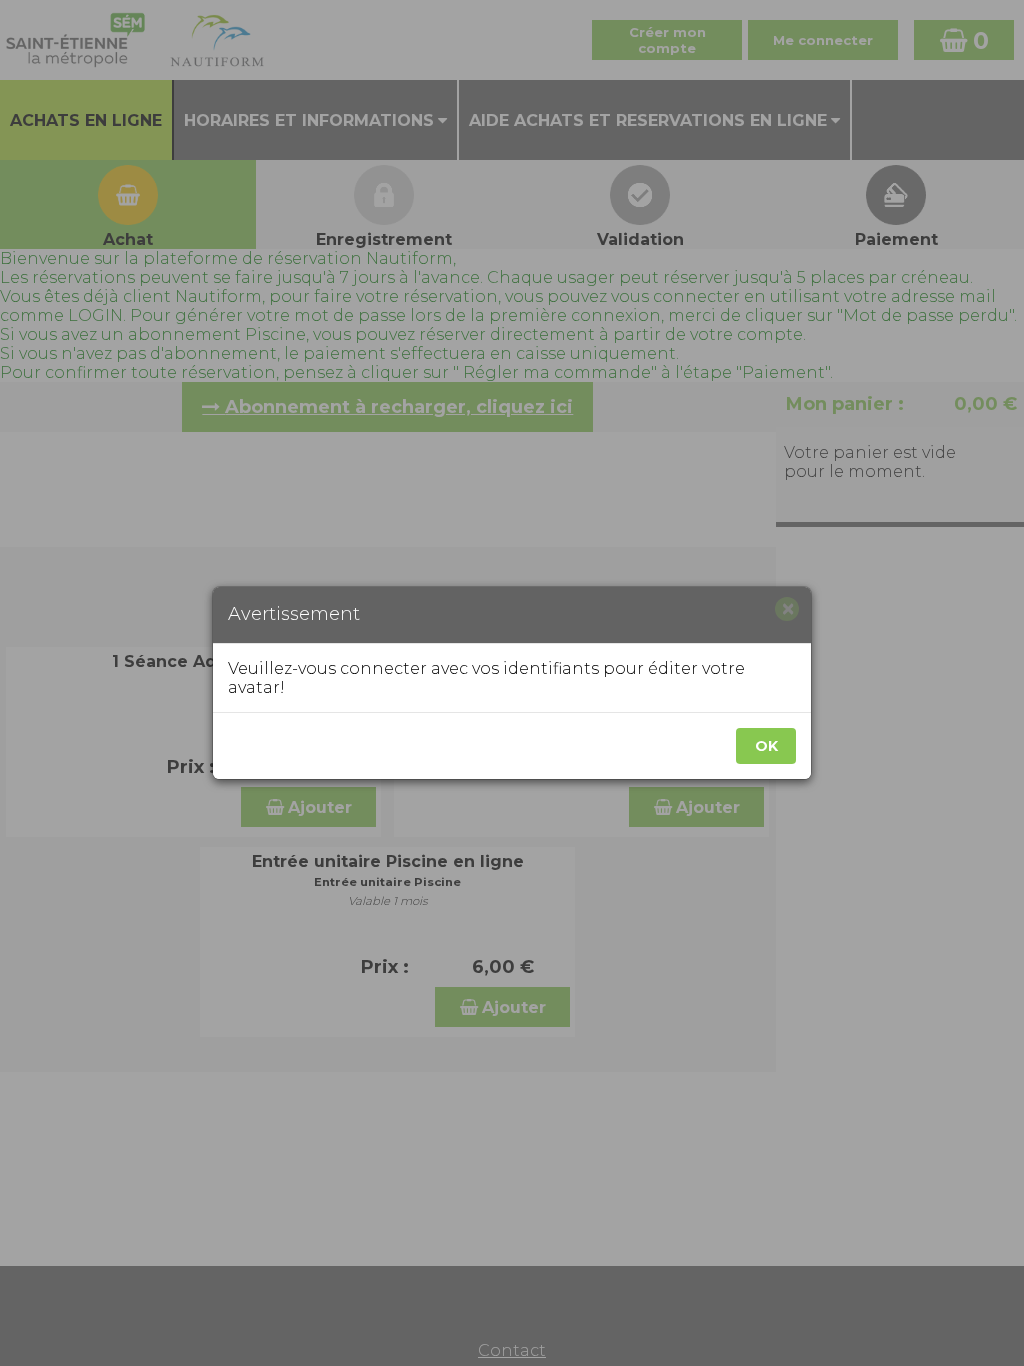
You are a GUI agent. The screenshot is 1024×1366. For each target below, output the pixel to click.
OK (766, 746)
